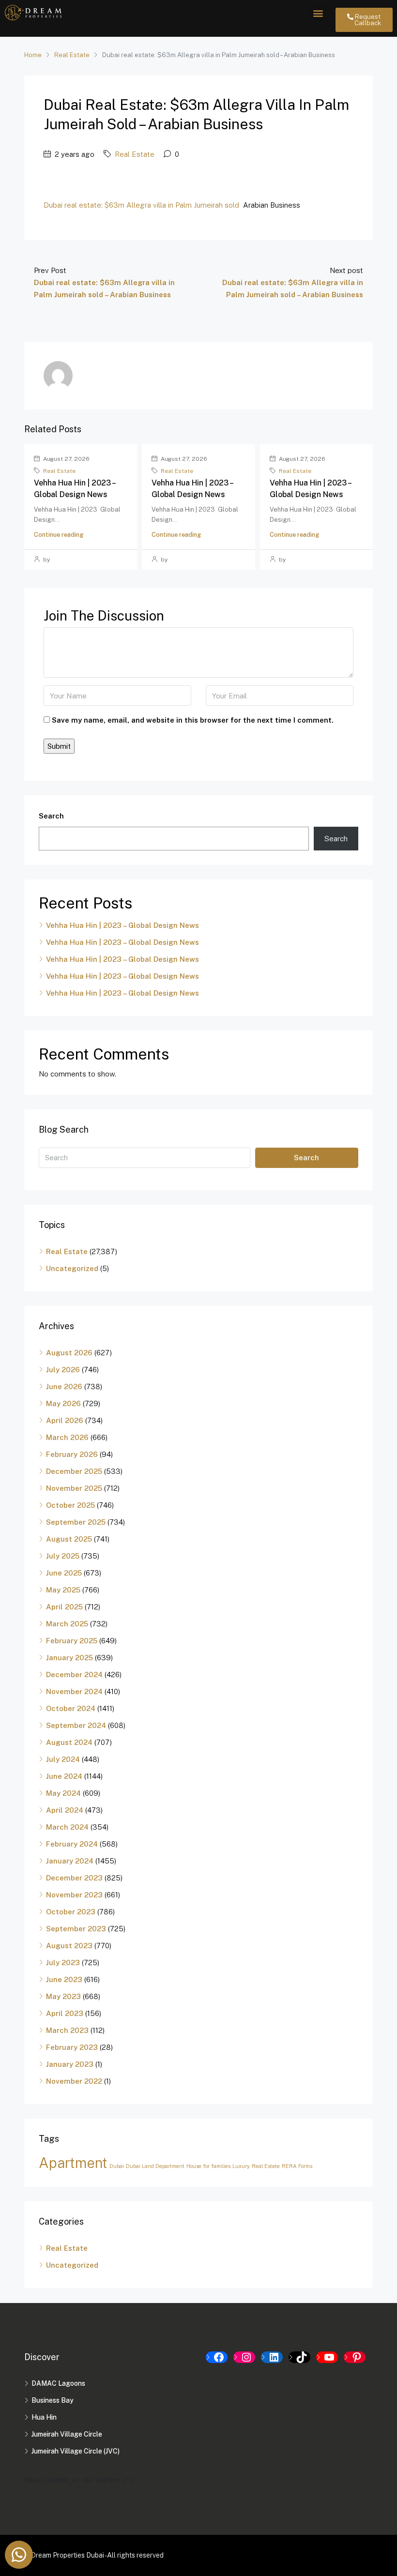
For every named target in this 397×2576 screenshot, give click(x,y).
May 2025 (63, 1590)
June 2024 (64, 1776)
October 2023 (71, 1912)
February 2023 (72, 2047)
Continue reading (59, 535)
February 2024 (72, 1844)
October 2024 (71, 1708)
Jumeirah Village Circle (67, 2434)
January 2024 (70, 1861)
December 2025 (74, 1471)
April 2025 (64, 1607)
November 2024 (74, 1691)
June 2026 (64, 1386)
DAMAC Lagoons (58, 2383)
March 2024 (67, 1827)
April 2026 (65, 1420)
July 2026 (63, 1370)
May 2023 (63, 1996)
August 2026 (69, 1353)
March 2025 (67, 1624)
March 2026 (67, 1437)
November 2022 (74, 2081)
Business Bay (53, 2400)
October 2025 (70, 1505)
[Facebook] (217, 2357)
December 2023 (74, 1878)
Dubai (117, 2166)
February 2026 (72, 1454)
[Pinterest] (355, 2357)
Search (51, 816)
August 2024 (69, 1742)
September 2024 (76, 1725)
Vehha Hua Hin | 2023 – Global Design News (122, 925)
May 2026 (63, 1403)
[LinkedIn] (272, 2357)
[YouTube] (327, 2357)
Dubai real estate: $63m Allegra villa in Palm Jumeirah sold (141, 205)
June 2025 (64, 1573)
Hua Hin (44, 2417)
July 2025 (63, 1556)
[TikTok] (299, 2357)
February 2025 (72, 1641)
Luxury (241, 2166)
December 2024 (74, 1674)
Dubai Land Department (155, 2166)
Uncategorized (72, 1268)
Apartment (73, 2163)
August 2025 (69, 1539)
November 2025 (74, 1488)
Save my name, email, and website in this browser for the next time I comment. (193, 720)
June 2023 (64, 1979)
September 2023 (76, 1929)
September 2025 (76, 1522)
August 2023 (69, 1946)
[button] (318, 13)
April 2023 (65, 2013)
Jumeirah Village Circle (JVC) (76, 2451)
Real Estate (72, 55)
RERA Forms (297, 2166)
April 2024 (65, 1810)
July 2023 (63, 1962)
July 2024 (63, 1759)
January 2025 (69, 1658)
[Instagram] (244, 2357)
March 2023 (67, 2030)
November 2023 (74, 1895)
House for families (208, 2166)
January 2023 (70, 2064)
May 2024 (63, 1793)
